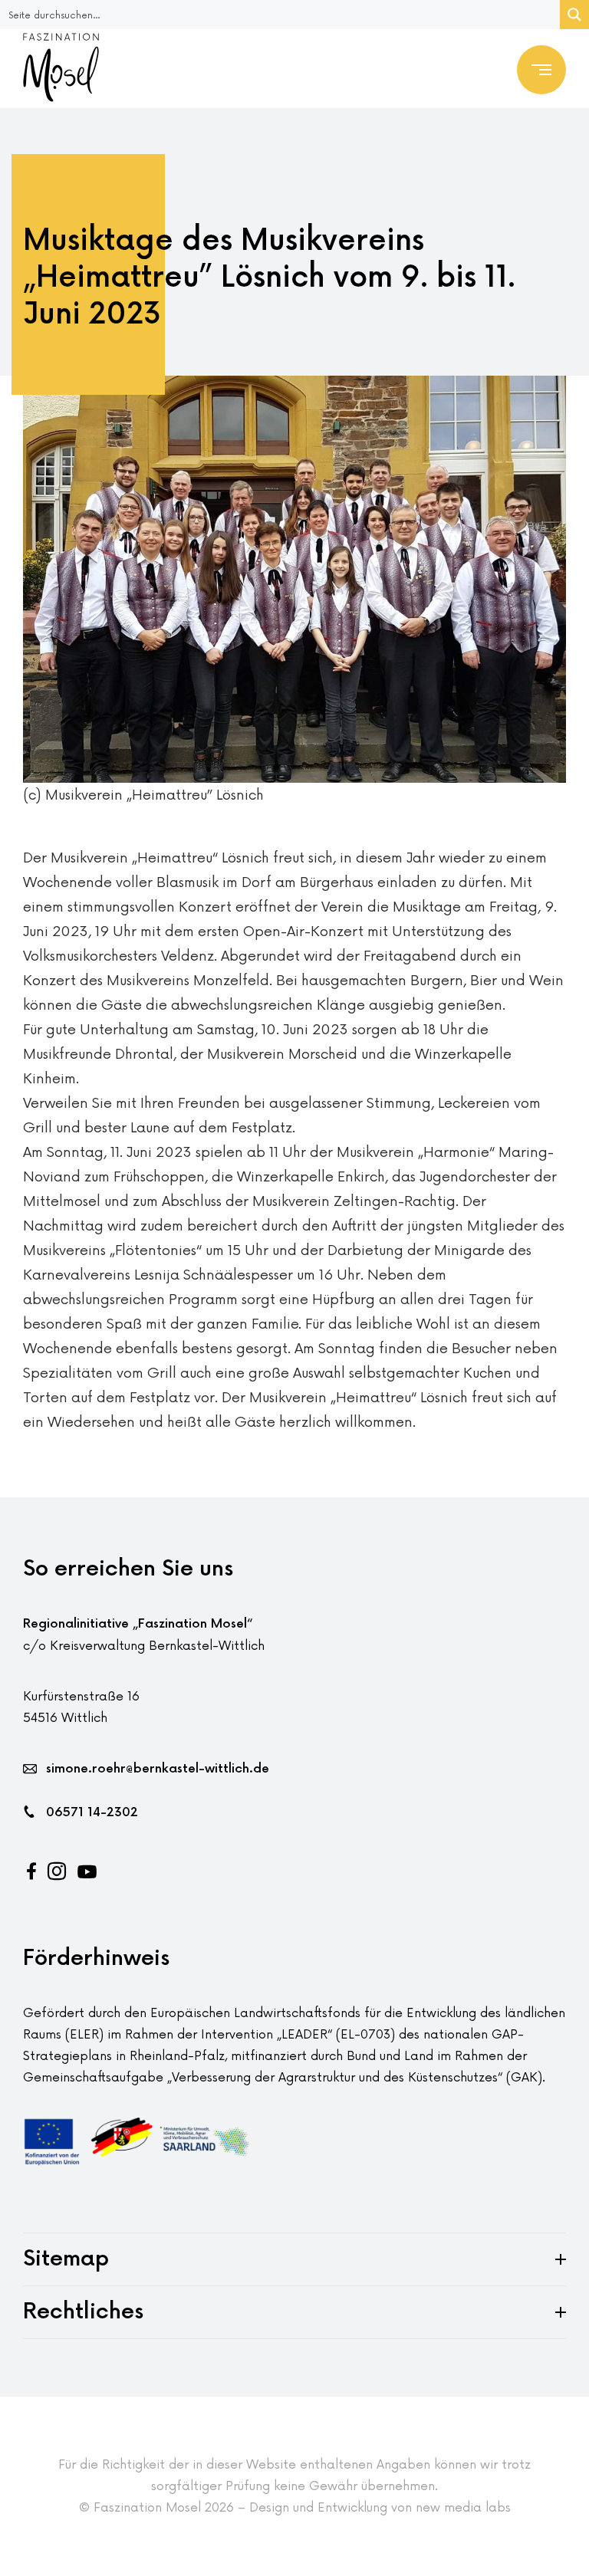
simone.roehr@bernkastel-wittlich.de (158, 1769)
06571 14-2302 (92, 1813)
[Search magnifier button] (574, 15)
